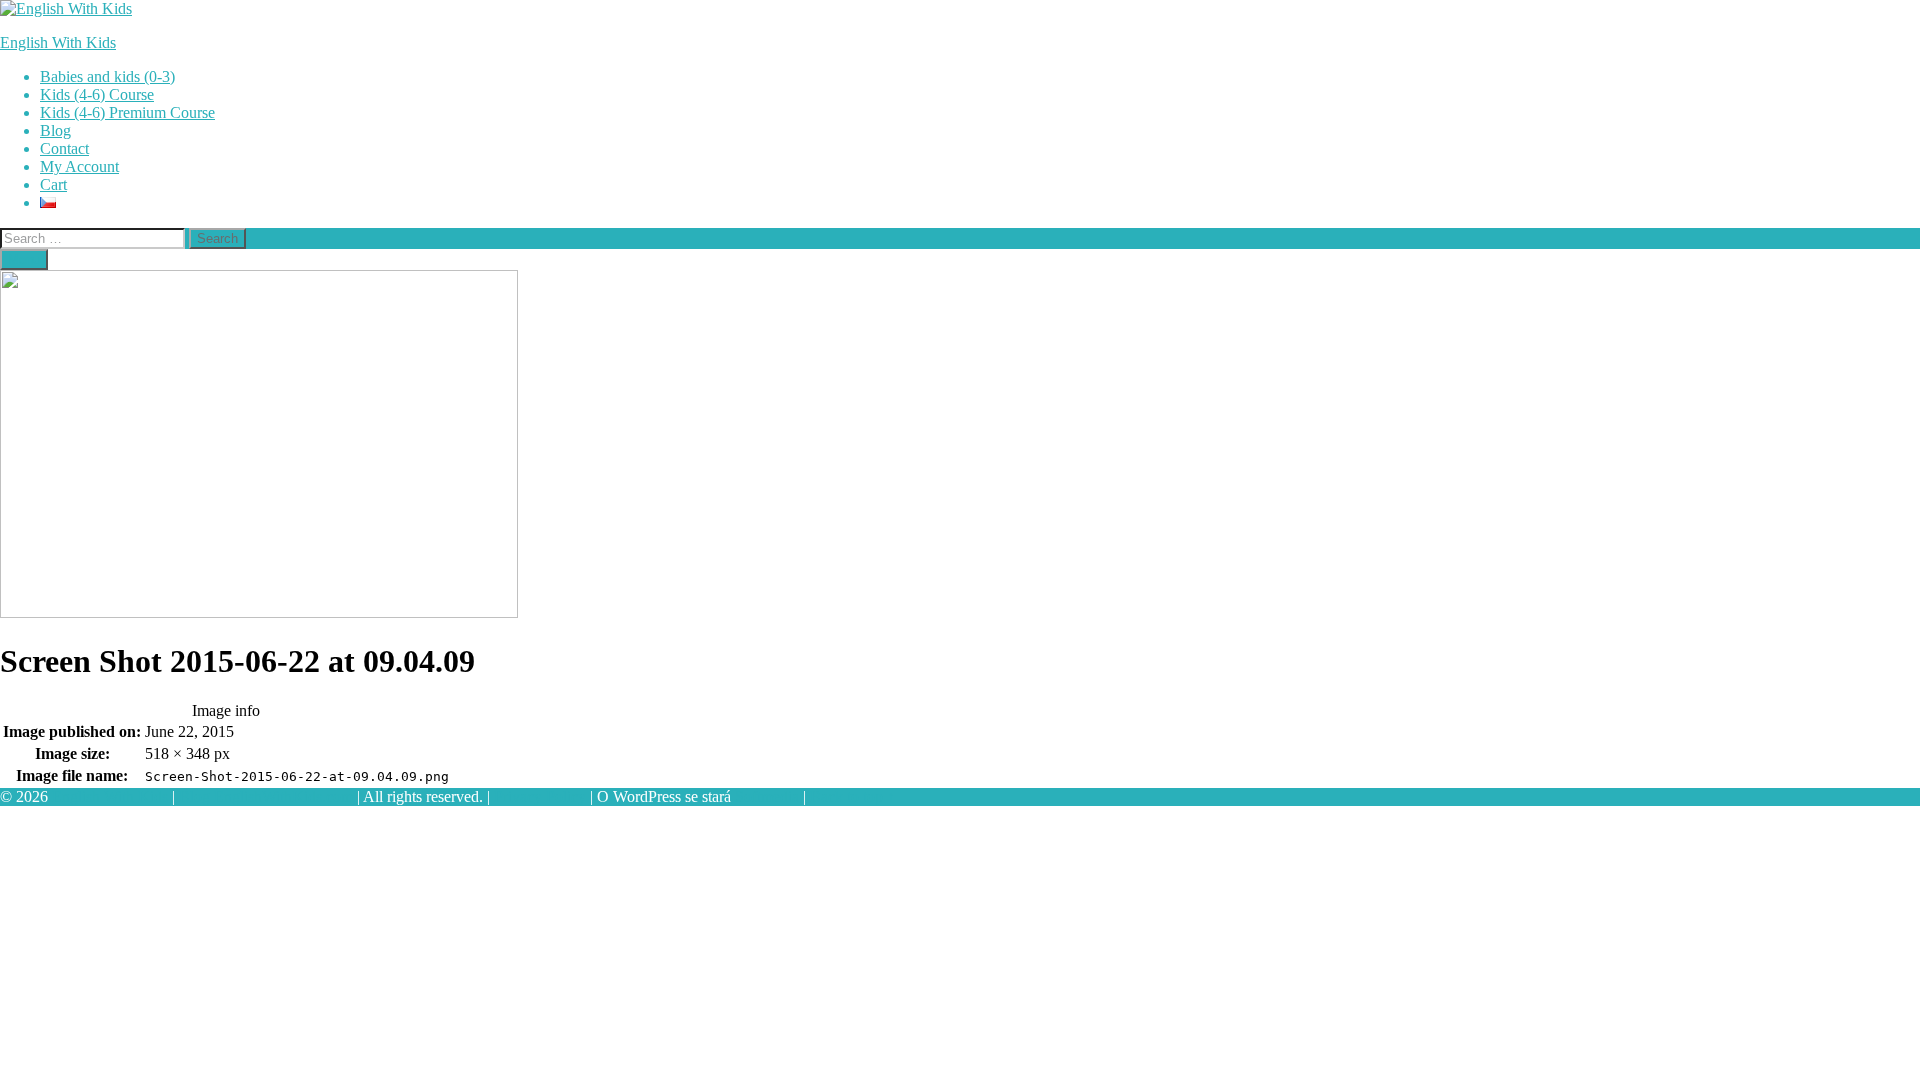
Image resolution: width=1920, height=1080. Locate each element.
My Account (79, 166)
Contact (64, 148)
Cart (53, 184)
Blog (55, 130)
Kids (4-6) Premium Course (127, 112)
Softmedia (767, 796)
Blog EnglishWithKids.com (266, 796)
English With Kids (58, 42)
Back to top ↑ (852, 796)
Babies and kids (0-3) (107, 76)
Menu (24, 259)
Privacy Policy (540, 796)
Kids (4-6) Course (97, 94)
